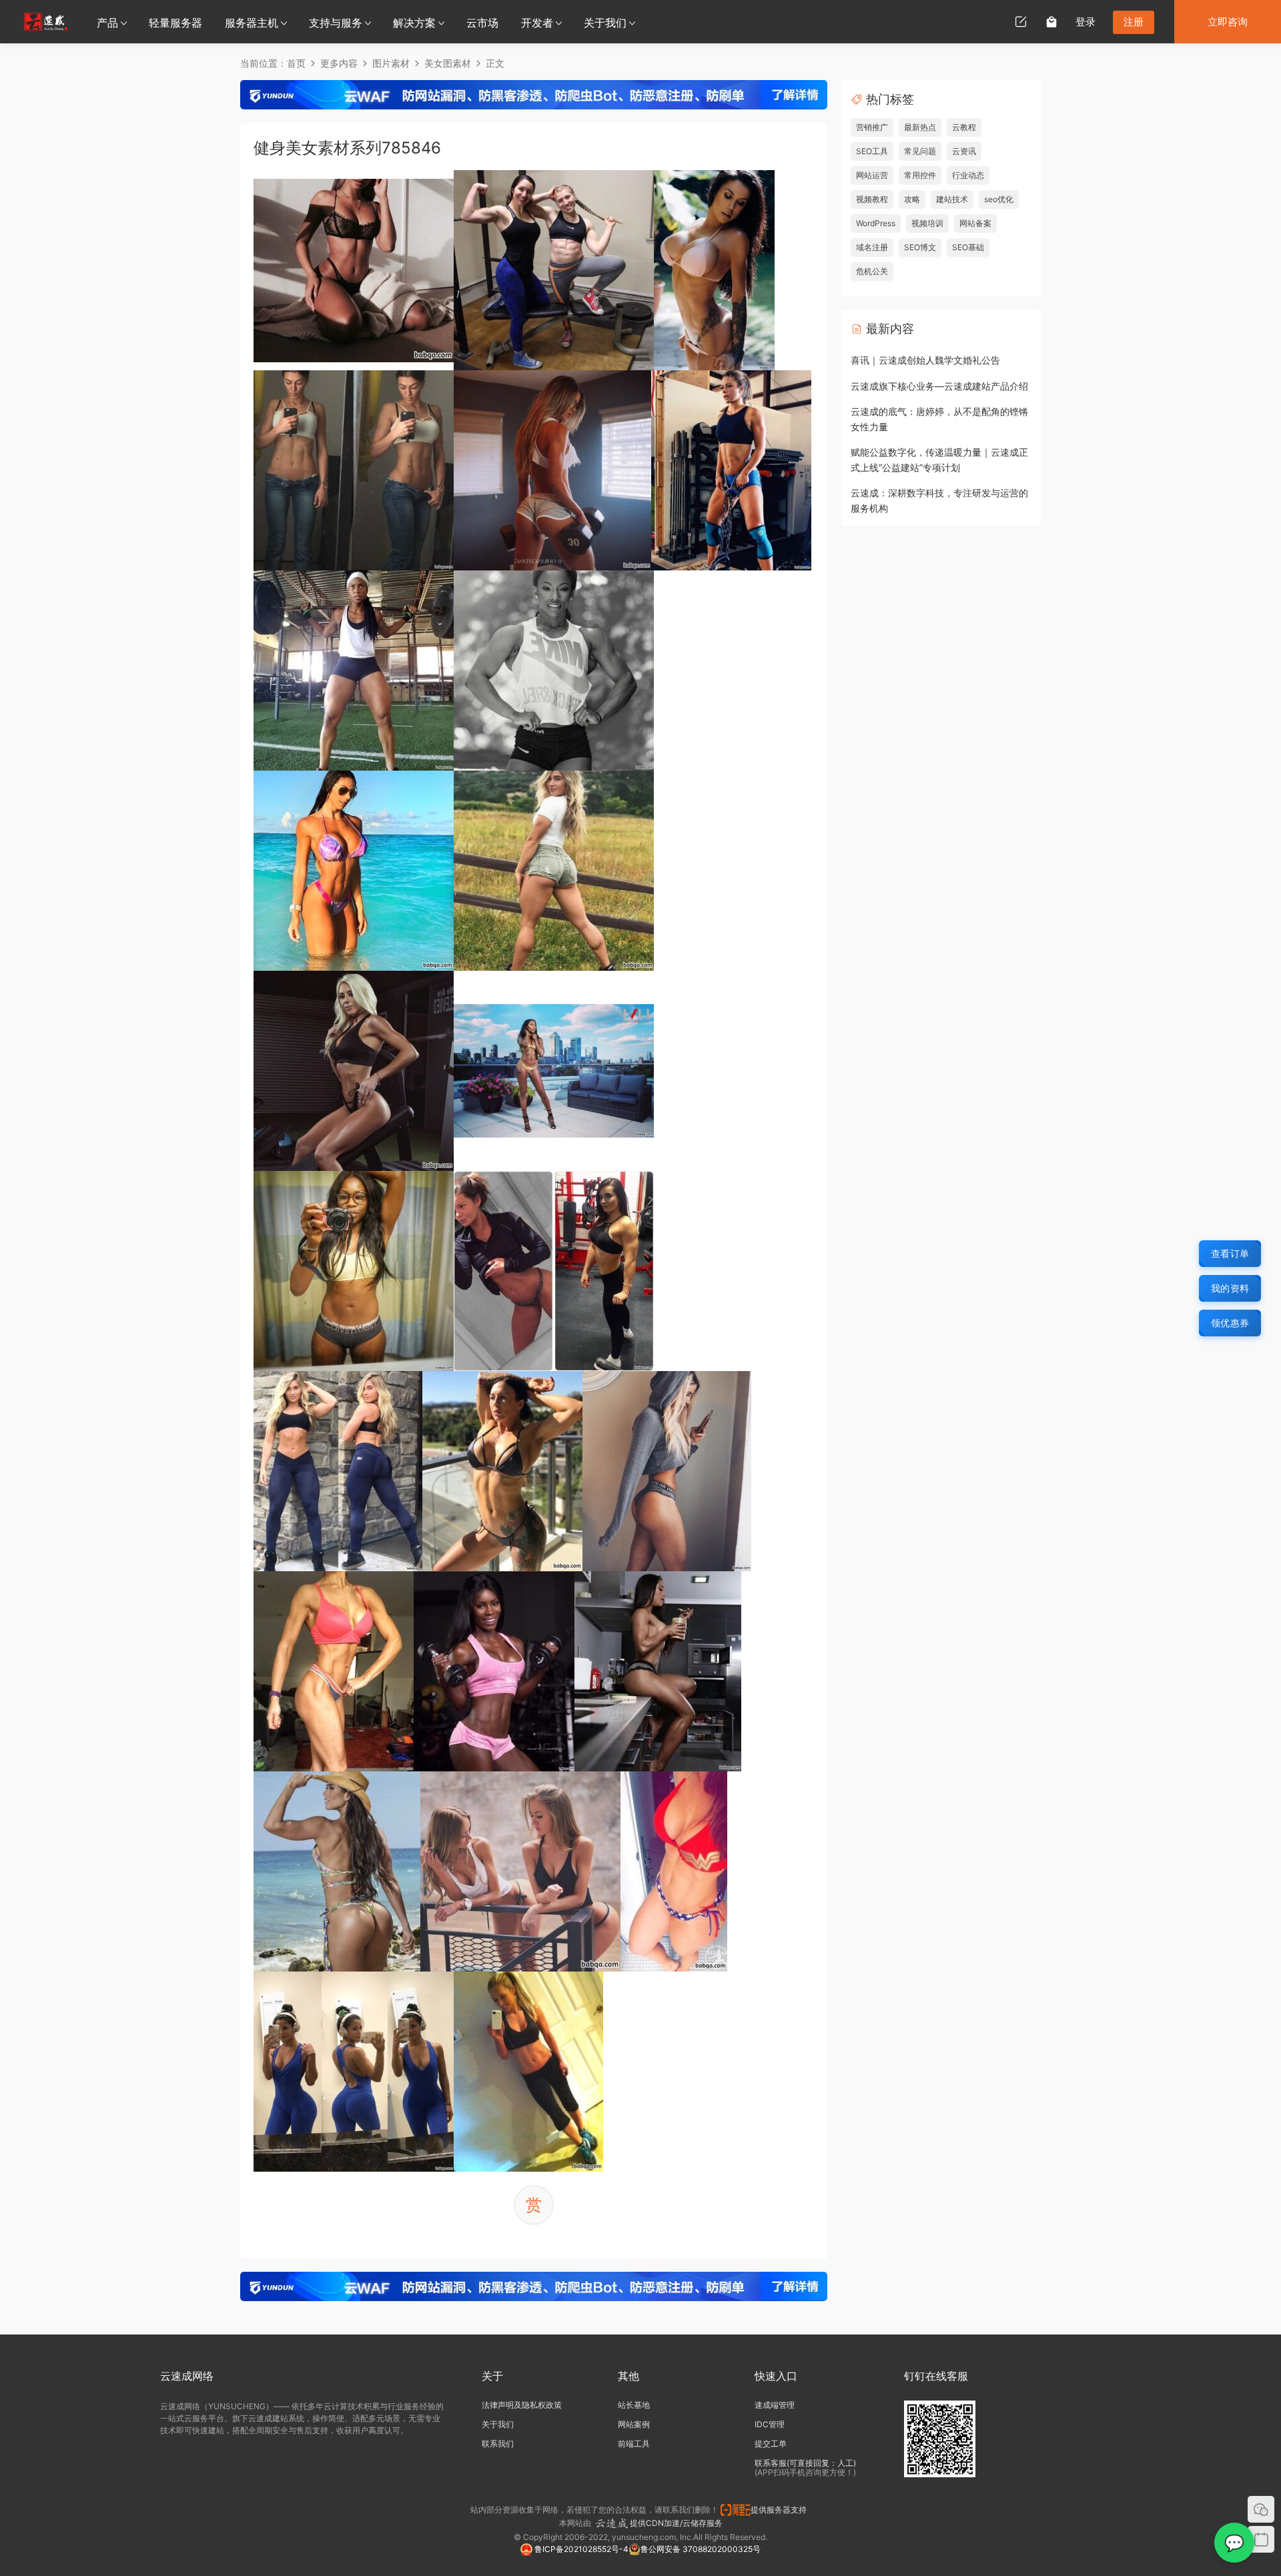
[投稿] (1021, 21)
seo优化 (999, 199)
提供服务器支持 (781, 2510)
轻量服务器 (175, 23)
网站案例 (634, 2424)
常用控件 (920, 175)
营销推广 (872, 127)
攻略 (912, 199)
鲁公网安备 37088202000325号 (701, 2549)
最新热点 (920, 127)
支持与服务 (336, 23)
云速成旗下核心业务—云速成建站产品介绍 (939, 386)
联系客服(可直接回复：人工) (805, 2463)
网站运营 (872, 175)
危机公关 (872, 271)
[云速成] (46, 21)
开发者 (537, 23)
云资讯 (964, 151)
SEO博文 (920, 247)
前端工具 (634, 2444)
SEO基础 (968, 247)
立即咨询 (1228, 22)
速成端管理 (775, 2405)
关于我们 (605, 23)
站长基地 (634, 2405)
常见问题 (920, 151)
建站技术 (952, 199)
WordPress (876, 223)
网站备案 (975, 223)
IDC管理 (770, 2424)
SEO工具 (872, 151)
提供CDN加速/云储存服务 (676, 2523)
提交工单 (771, 2444)
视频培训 (927, 223)
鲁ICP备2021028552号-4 (580, 2549)
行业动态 (968, 175)
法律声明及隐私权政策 (522, 2405)
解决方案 (414, 23)
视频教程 (872, 199)
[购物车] (1051, 21)
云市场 (482, 23)
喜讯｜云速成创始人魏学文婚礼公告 (925, 360)
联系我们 (498, 2444)
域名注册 (872, 247)
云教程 (964, 127)
